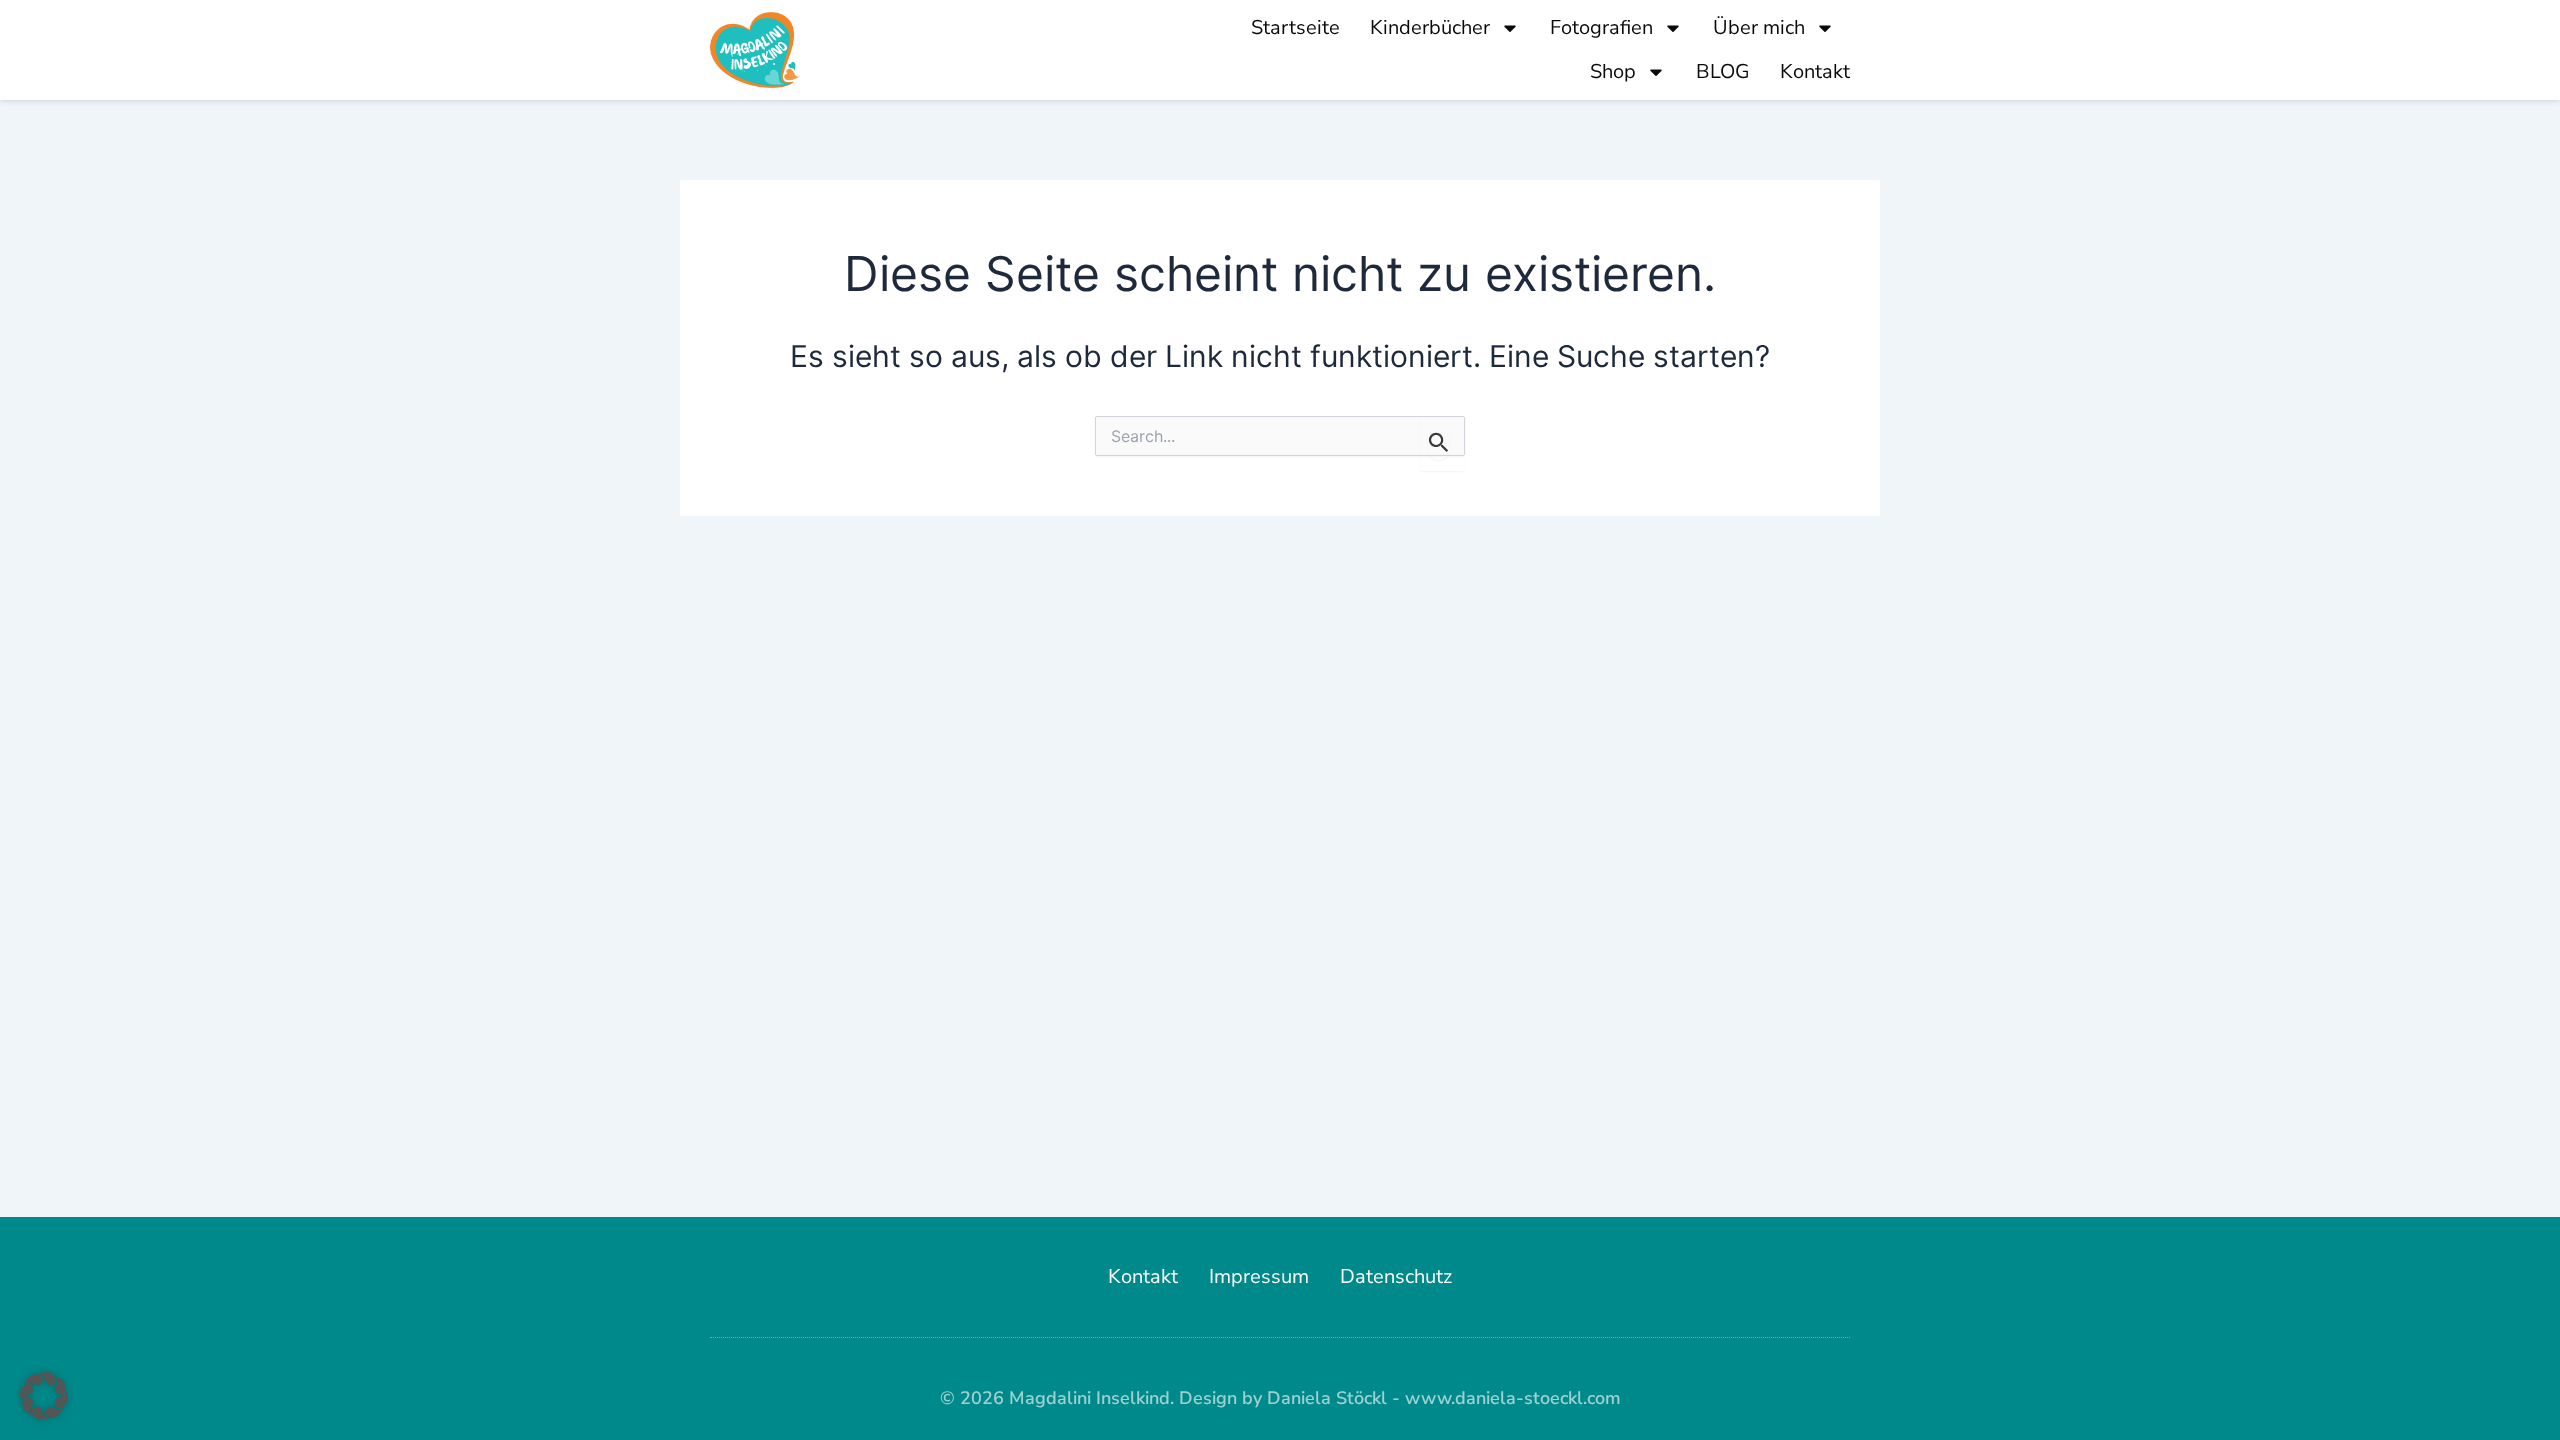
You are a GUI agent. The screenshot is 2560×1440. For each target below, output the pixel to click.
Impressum (1259, 1276)
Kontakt (1815, 71)
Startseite (1295, 27)
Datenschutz (1396, 1276)
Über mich (1759, 27)
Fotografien (1601, 27)
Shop (1613, 71)
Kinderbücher (1430, 27)
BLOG (1723, 71)
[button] (44, 1396)
